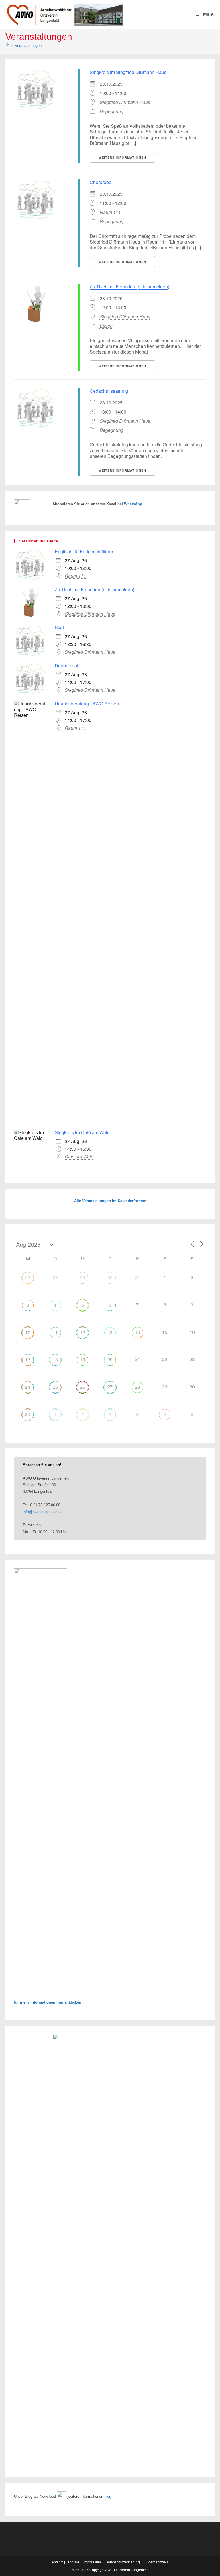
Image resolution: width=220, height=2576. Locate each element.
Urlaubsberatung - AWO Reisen (87, 704)
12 (82, 1332)
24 (28, 1387)
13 (110, 1332)
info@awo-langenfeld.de (43, 1512)
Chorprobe (101, 182)
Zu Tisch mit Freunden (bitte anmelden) (129, 287)
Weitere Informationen (122, 157)
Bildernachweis (156, 2562)
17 (28, 1359)
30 (110, 1277)
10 (28, 1332)
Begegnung (112, 111)
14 (137, 1332)
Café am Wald (79, 1157)
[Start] (7, 46)
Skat (59, 627)
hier (107, 2496)
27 (28, 1277)
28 (137, 1387)
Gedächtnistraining (109, 391)
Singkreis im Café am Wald (82, 1132)
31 (28, 1414)
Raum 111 (110, 212)
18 (55, 1359)
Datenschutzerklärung (123, 2562)
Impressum (92, 2562)
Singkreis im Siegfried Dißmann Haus (128, 72)
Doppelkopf (66, 666)
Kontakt (73, 2562)
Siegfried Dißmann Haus (125, 102)
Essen (106, 326)
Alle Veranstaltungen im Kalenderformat (110, 1201)
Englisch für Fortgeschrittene (84, 551)
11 (55, 1332)
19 (82, 1359)
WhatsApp (133, 504)
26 (82, 1387)
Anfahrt (57, 2562)
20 (110, 1359)
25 (55, 1387)
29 (82, 1277)
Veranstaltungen (28, 46)
